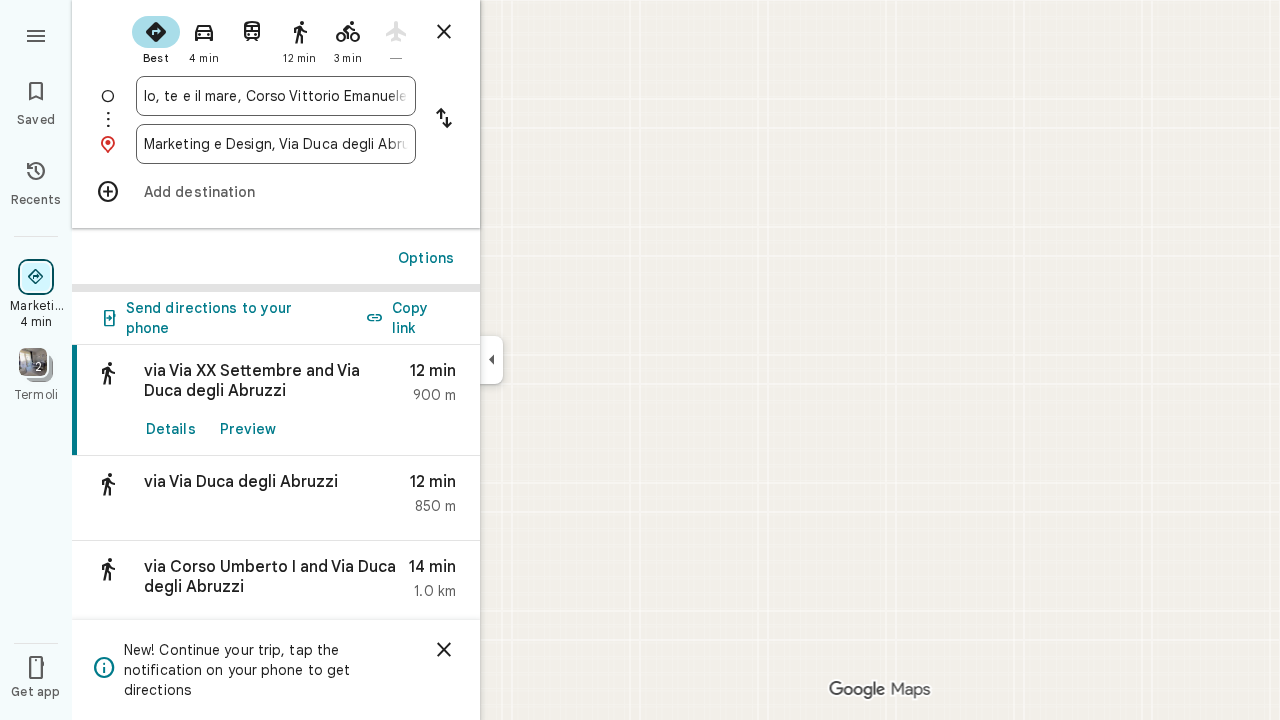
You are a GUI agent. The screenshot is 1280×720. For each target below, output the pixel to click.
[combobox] (276, 96)
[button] (276, 498)
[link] (276, 400)
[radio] (156, 38)
